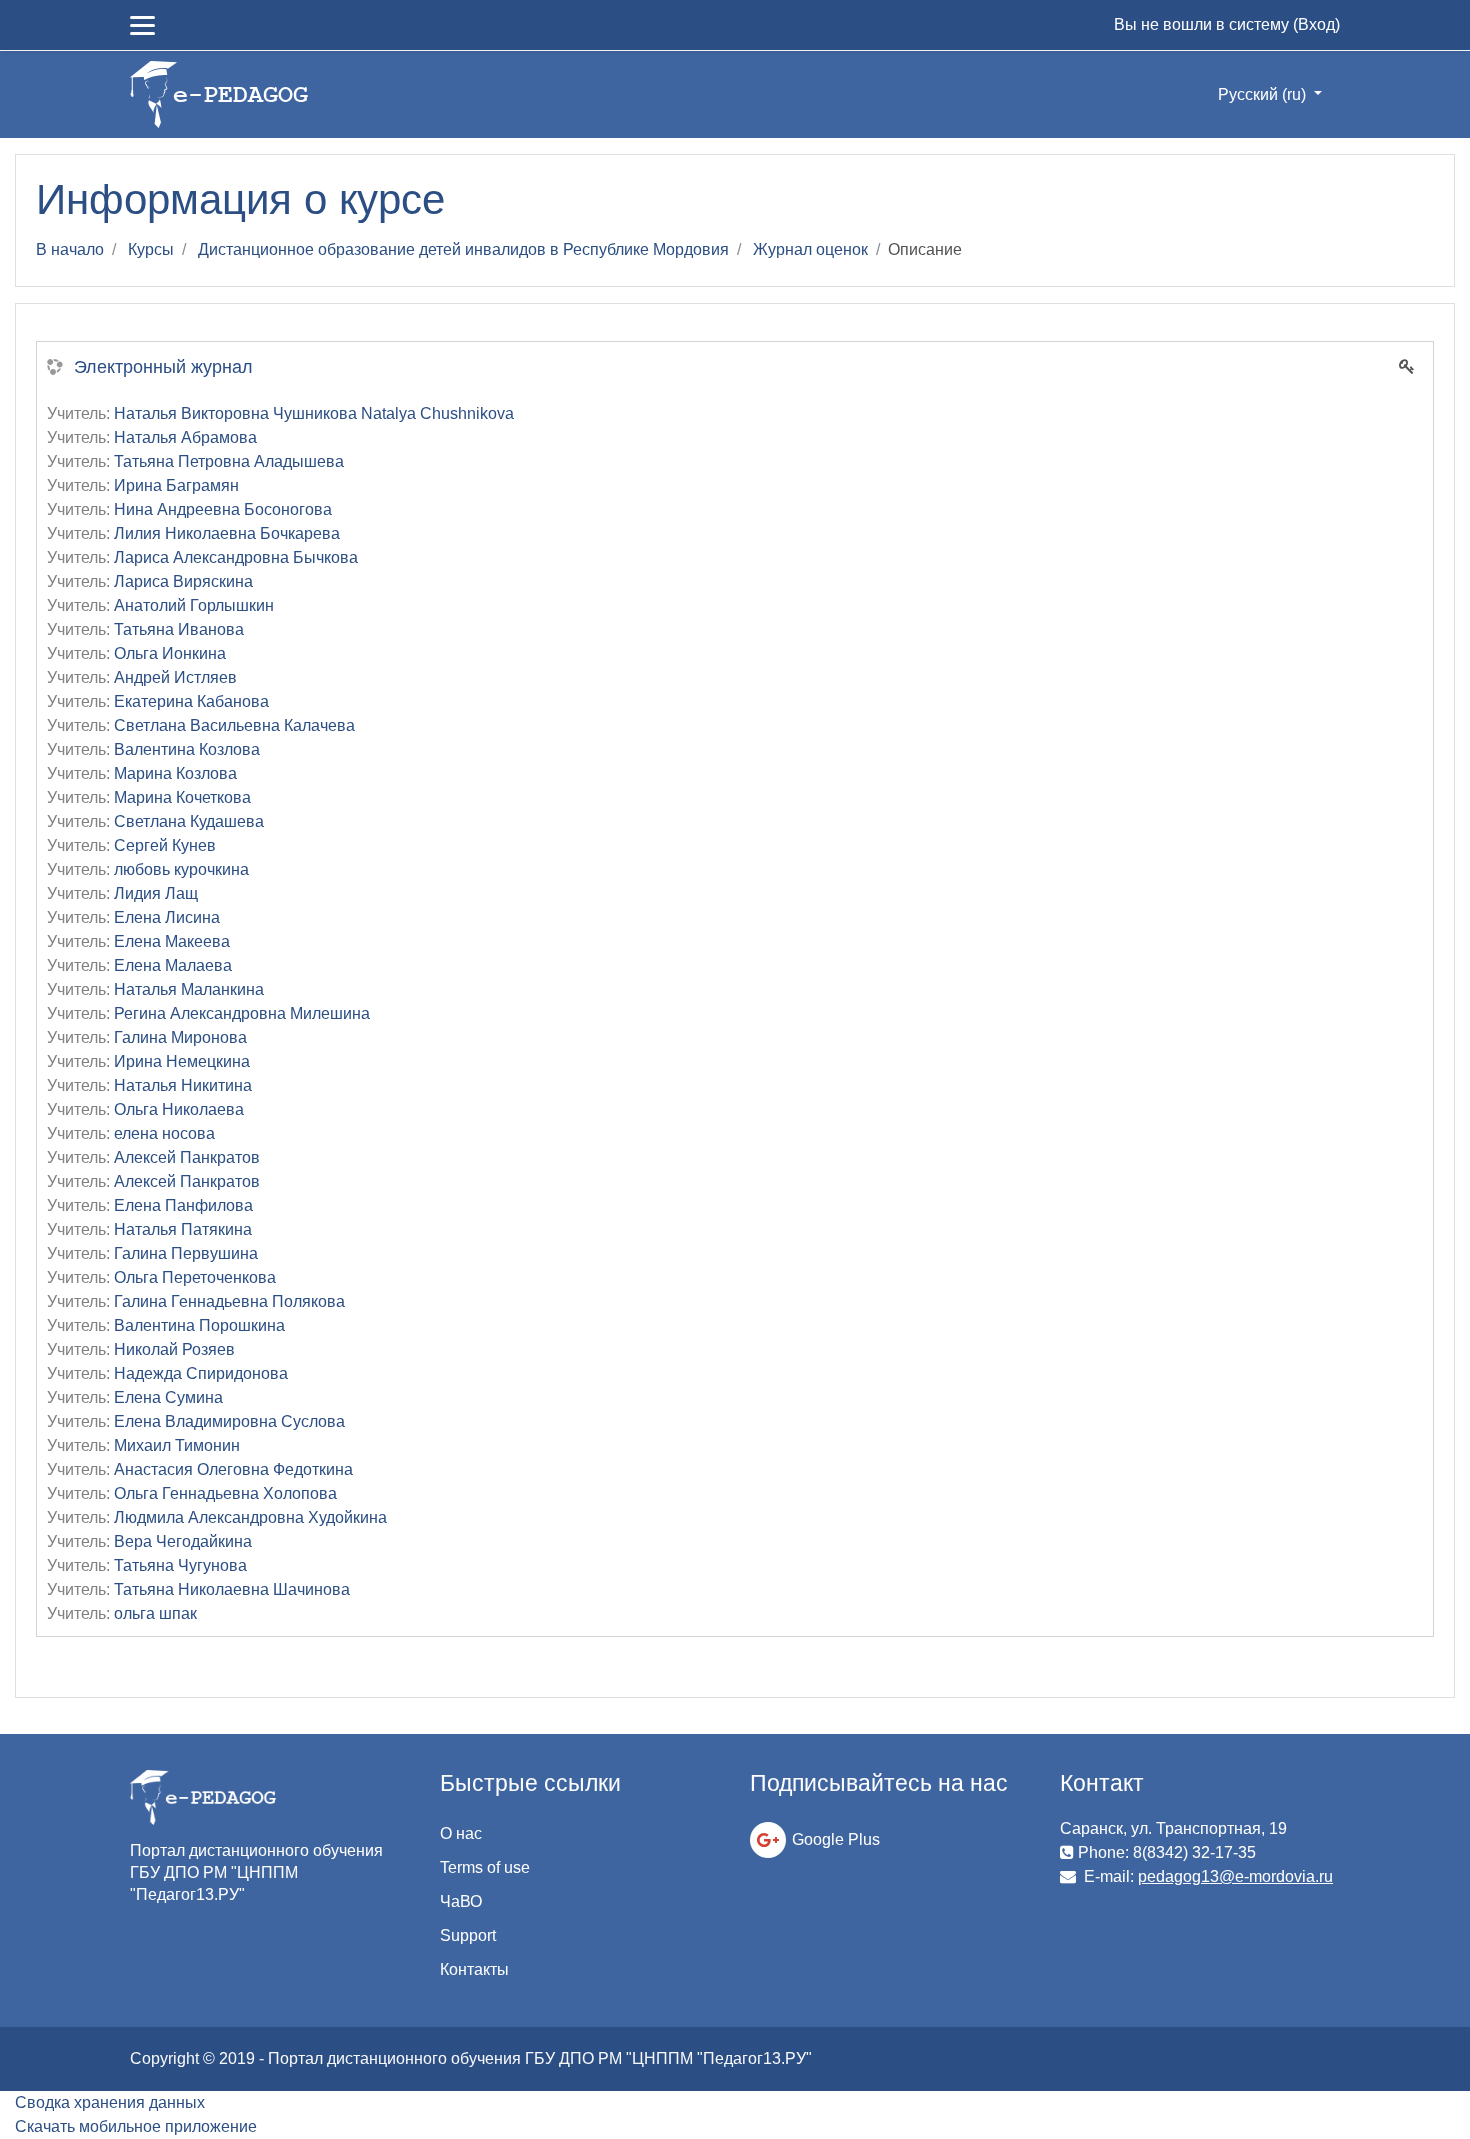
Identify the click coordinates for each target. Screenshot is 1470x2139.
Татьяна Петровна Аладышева (229, 461)
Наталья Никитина (183, 1085)
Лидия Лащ (156, 893)
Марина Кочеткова (182, 797)
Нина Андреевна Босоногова (223, 509)
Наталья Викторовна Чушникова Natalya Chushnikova (314, 413)
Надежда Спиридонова (201, 1373)
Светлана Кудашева (189, 821)
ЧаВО (461, 1901)
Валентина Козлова (187, 749)
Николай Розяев (174, 1349)
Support (468, 1935)
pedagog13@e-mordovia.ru (1235, 1876)
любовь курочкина (181, 869)
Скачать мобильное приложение (136, 2126)
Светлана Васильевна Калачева (234, 725)
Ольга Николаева (179, 1109)
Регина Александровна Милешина (242, 1013)
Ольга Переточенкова (195, 1277)
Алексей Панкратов (187, 1157)
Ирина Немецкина (182, 1061)
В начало (70, 249)
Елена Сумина (168, 1397)
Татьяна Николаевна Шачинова (232, 1589)
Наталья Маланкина (189, 989)
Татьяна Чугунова (180, 1565)
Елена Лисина (167, 917)
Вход (1316, 24)
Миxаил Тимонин (177, 1445)
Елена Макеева (172, 941)
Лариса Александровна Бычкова (236, 557)
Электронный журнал (163, 367)
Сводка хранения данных (110, 2102)
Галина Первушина (186, 1253)
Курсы (151, 249)
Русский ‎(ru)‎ (1264, 94)
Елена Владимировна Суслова (229, 1421)
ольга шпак (155, 1613)
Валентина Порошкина (199, 1325)
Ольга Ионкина (170, 653)
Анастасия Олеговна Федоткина (233, 1469)
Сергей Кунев (165, 845)
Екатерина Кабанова (191, 701)
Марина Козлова (175, 773)
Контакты (474, 1969)
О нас (461, 1833)
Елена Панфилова (183, 1205)
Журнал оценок (810, 249)
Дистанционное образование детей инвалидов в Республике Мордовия (463, 249)
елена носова (164, 1133)
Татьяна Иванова (179, 629)
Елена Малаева (173, 965)
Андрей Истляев (175, 677)
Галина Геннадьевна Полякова (229, 1301)
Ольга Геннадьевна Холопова (225, 1493)
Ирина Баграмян (176, 485)
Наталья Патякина (183, 1229)
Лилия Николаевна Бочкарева (227, 533)
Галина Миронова (180, 1037)
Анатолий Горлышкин (194, 605)
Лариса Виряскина (183, 581)
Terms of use (485, 1867)
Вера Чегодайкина (183, 1541)
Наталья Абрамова (185, 437)
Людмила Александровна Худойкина (250, 1517)
